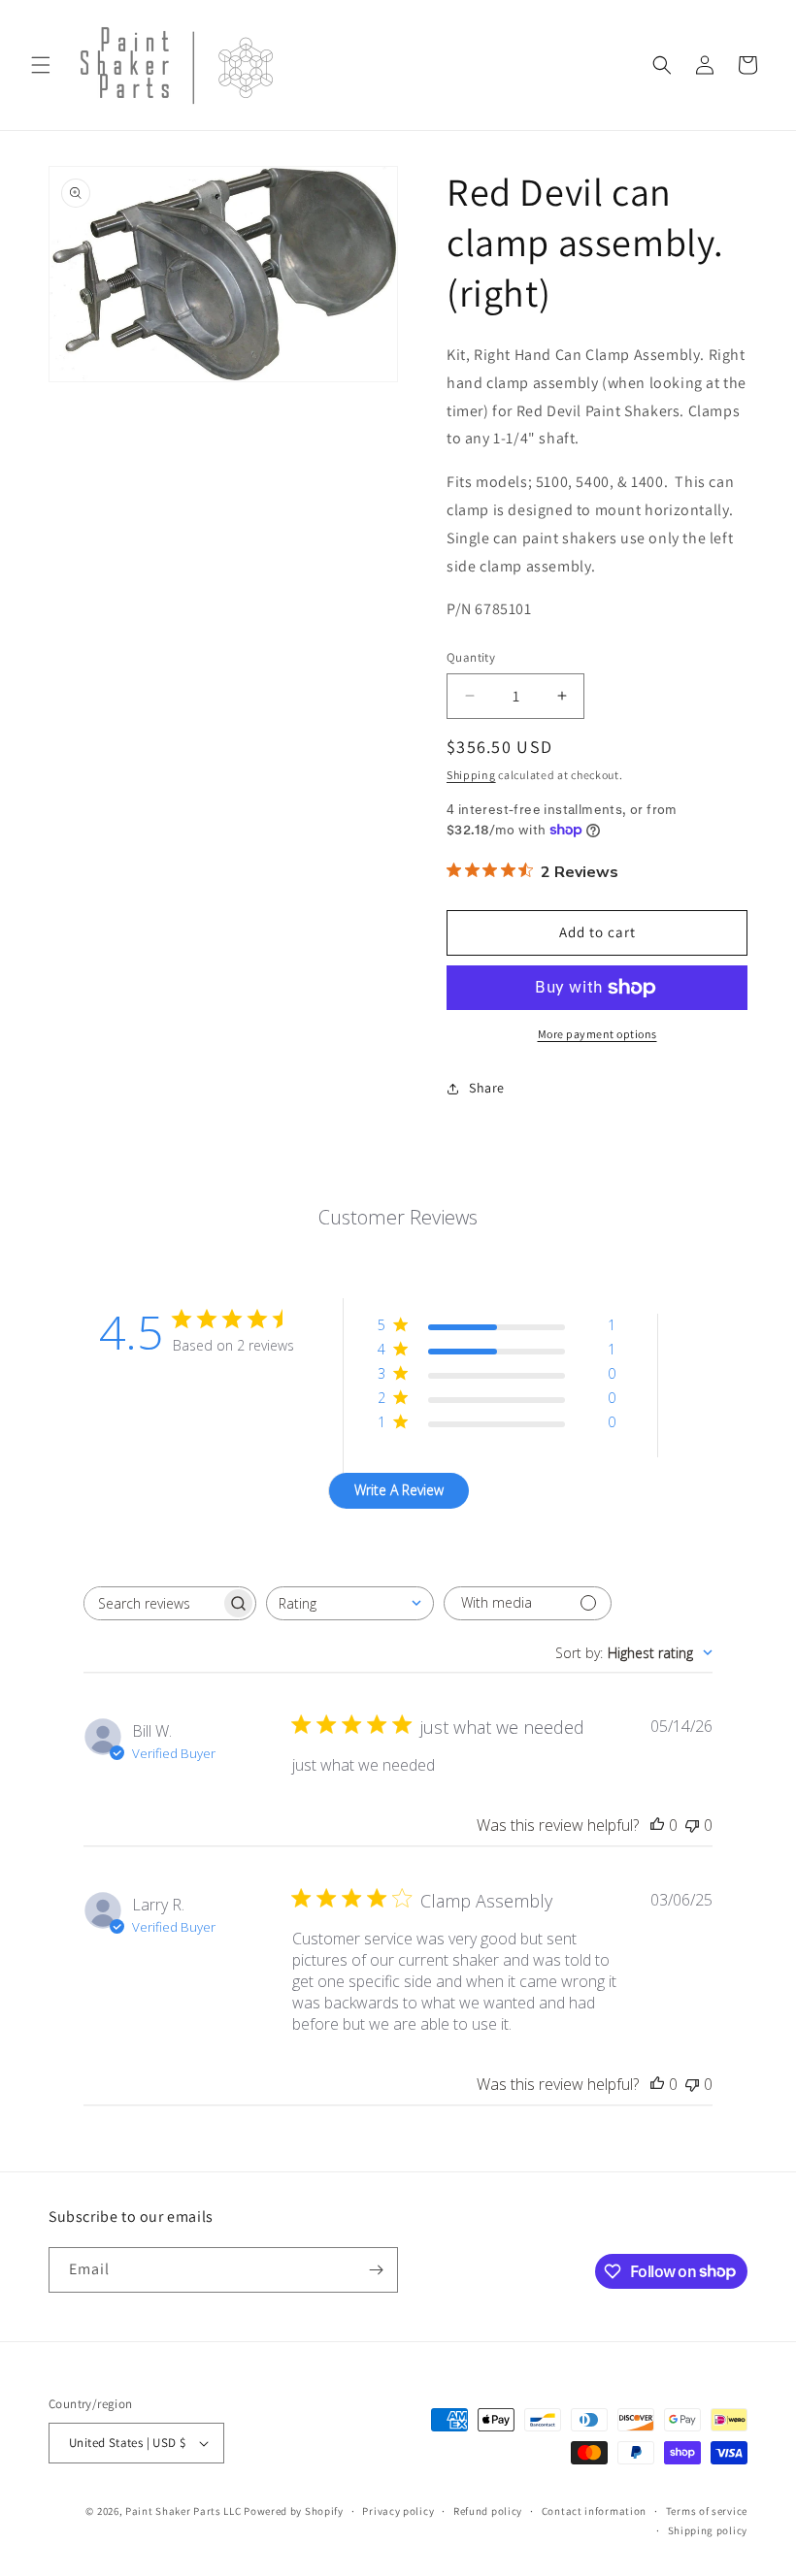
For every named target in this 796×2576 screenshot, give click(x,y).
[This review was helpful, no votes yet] (657, 1825)
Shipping (471, 775)
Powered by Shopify (294, 2511)
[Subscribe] (376, 2270)
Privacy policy (398, 2511)
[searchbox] (152, 1603)
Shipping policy (708, 2530)
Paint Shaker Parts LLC (183, 2511)
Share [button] (487, 1088)
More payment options (597, 1034)
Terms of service (707, 2511)
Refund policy (488, 2511)
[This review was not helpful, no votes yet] (692, 1825)
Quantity (471, 657)
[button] (41, 65)
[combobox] (350, 1603)
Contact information (594, 2511)
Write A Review (399, 1490)
